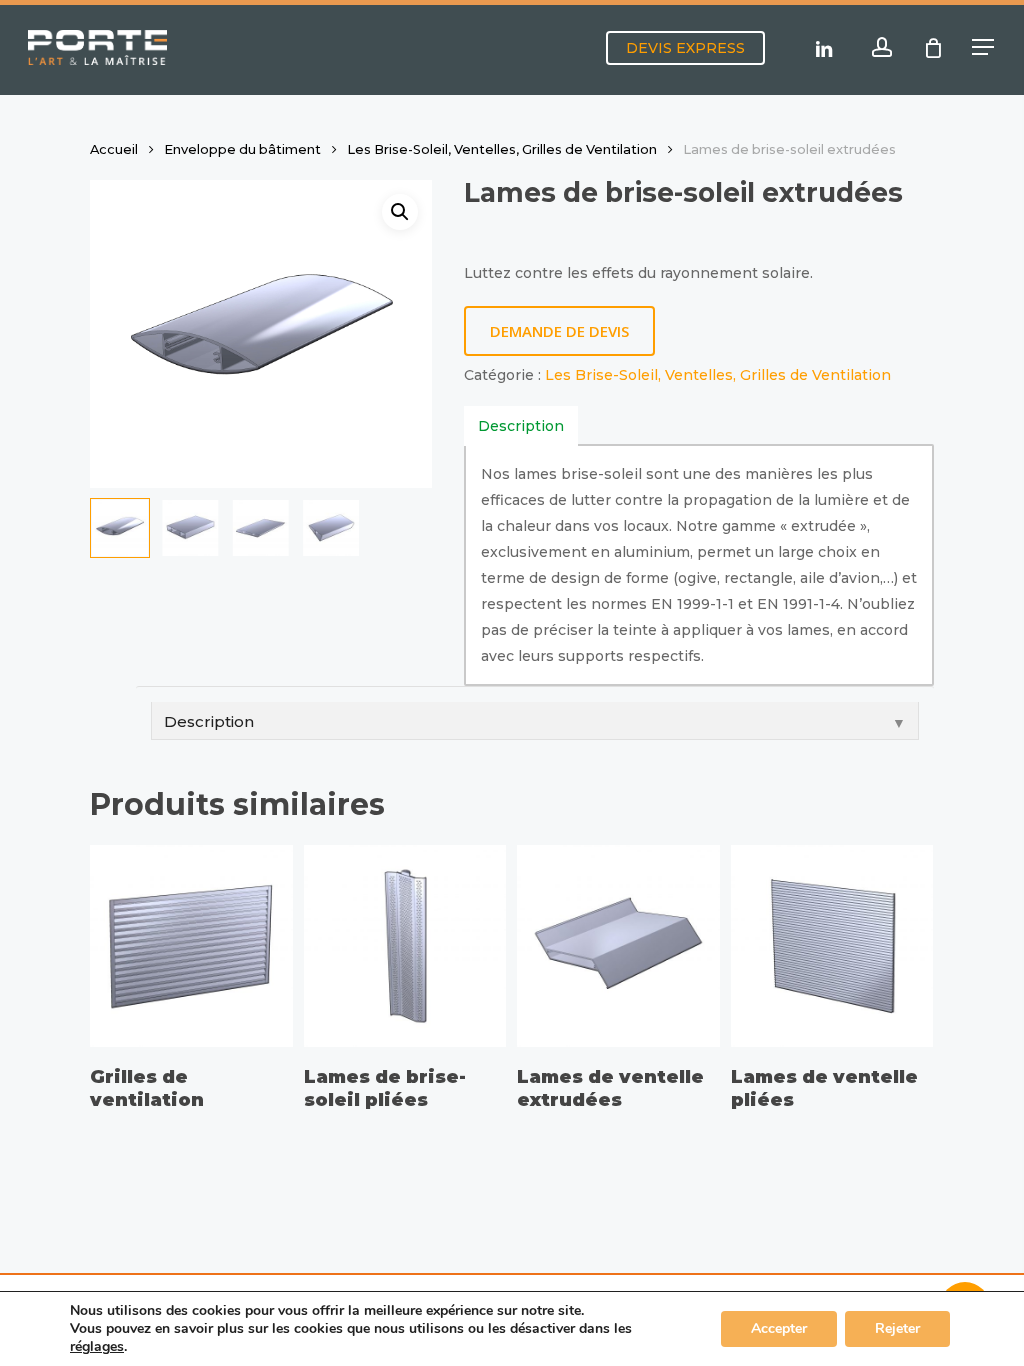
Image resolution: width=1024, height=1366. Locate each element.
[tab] (521, 426)
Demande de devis (559, 331)
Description (521, 426)
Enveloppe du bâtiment (242, 149)
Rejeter (897, 1328)
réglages (97, 1347)
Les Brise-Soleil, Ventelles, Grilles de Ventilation (502, 149)
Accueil (114, 149)
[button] (984, 47)
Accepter (779, 1328)
